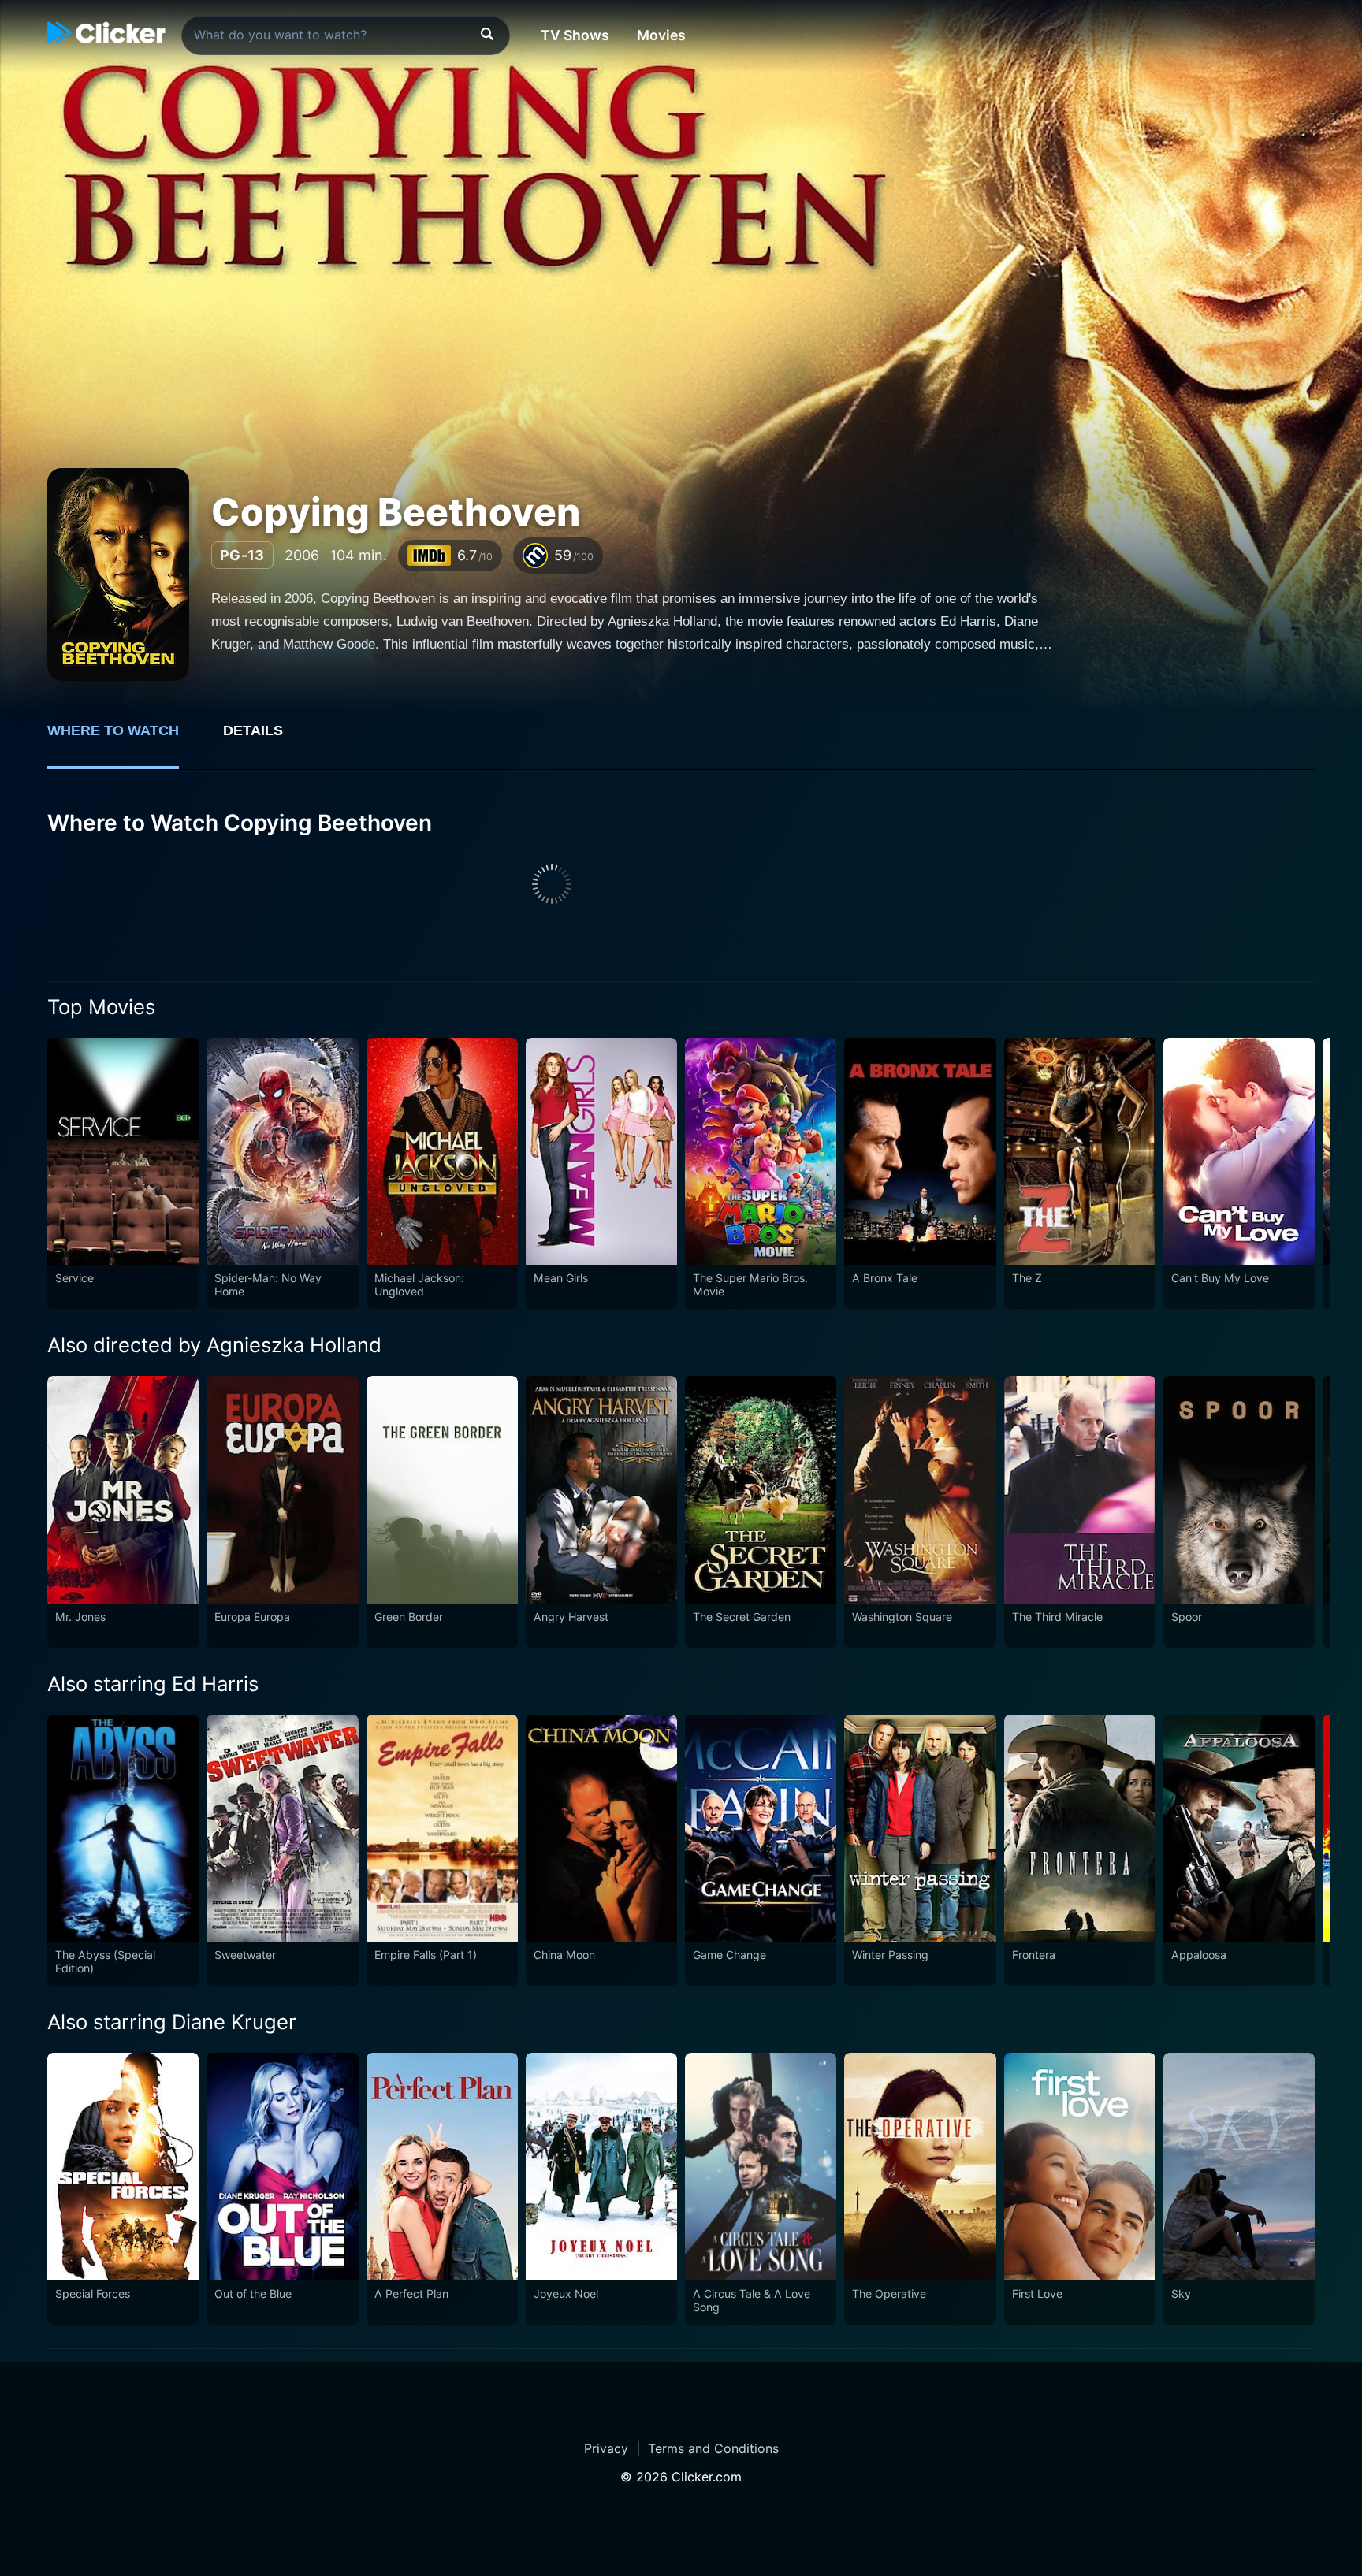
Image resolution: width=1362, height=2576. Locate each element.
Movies (661, 35)
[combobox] (346, 35)
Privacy (606, 2448)
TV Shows (575, 35)
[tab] (124, 739)
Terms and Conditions (713, 2448)
